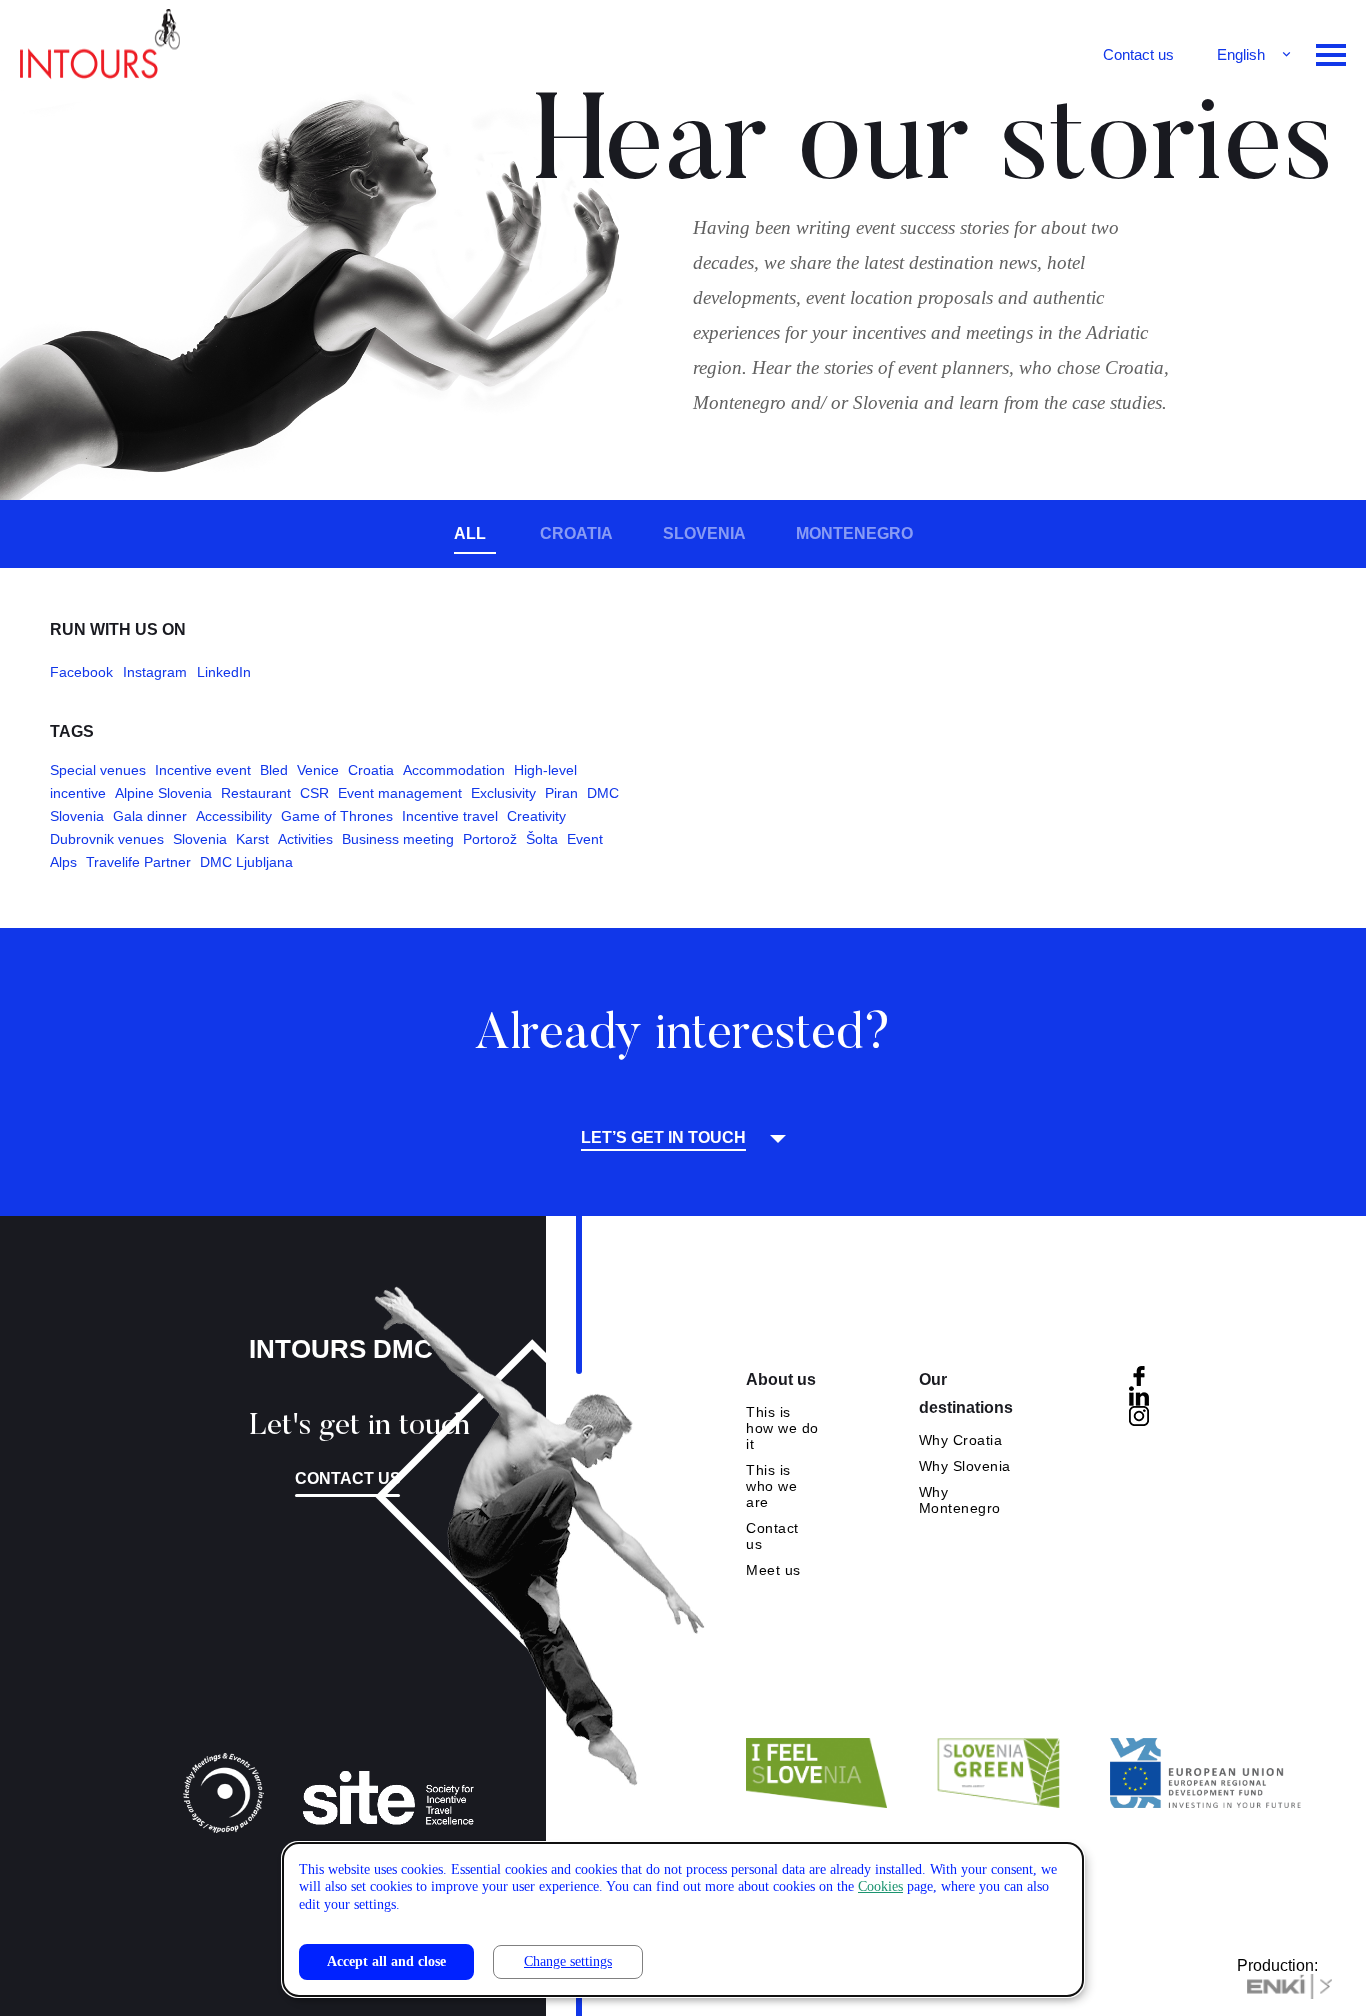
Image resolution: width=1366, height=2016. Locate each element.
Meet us (773, 1570)
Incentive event (203, 770)
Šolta (542, 839)
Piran (561, 793)
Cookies (880, 1886)
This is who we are (771, 1486)
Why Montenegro (960, 1500)
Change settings (568, 1961)
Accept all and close (386, 1961)
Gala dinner (150, 816)
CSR (314, 793)
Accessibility (234, 816)
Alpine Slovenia (163, 793)
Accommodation (454, 770)
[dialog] (683, 1919)
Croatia (576, 533)
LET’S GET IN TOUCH (663, 1138)
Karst (252, 839)
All (470, 533)
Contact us (1138, 54)
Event (585, 839)
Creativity (536, 816)
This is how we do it (782, 1428)
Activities (305, 839)
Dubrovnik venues (107, 839)
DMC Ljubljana (246, 862)
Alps (63, 862)
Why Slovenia (965, 1466)
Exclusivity (503, 793)
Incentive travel (450, 816)
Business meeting (398, 839)
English (1241, 54)
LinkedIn (224, 672)
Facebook (81, 672)
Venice (318, 770)
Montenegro (854, 533)
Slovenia (704, 533)
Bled (274, 770)
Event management (400, 793)
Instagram (155, 672)
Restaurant (256, 793)
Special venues (98, 770)
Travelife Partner (138, 862)
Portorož (490, 839)
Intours (100, 50)
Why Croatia (961, 1440)
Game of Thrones (337, 816)
